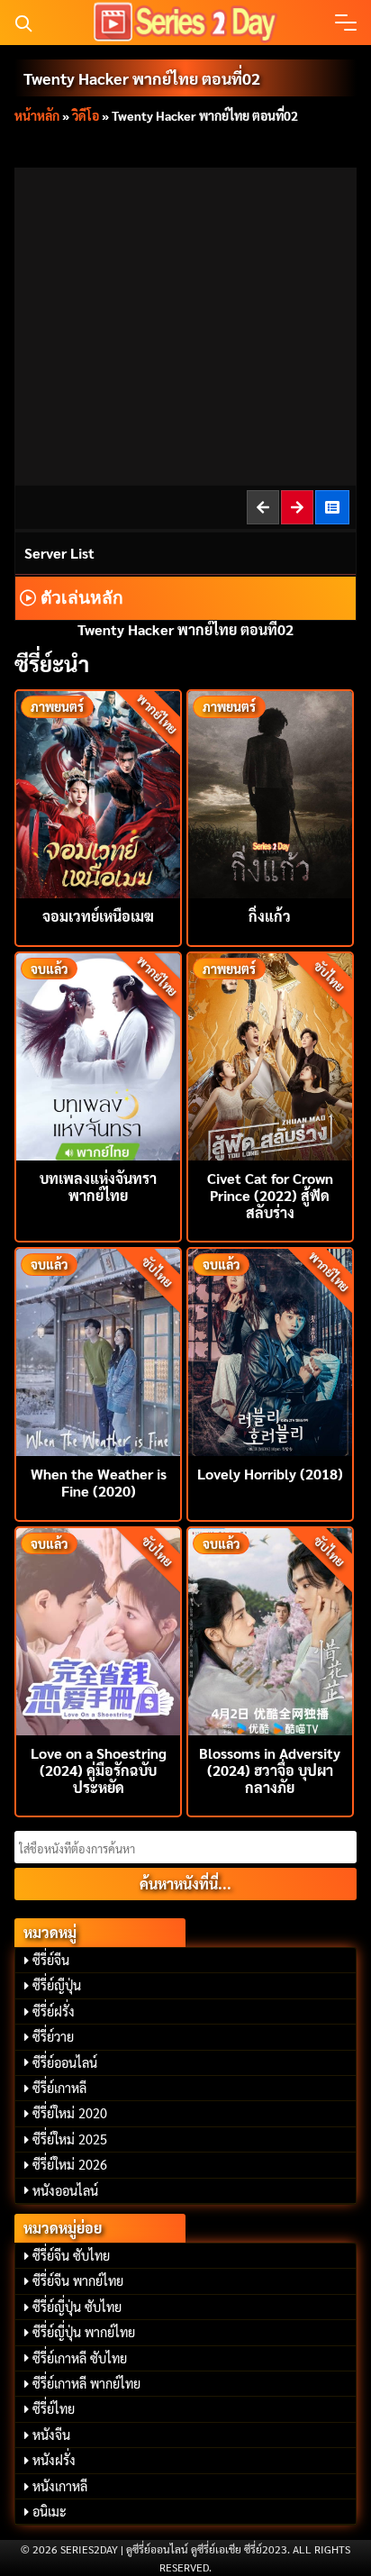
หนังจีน (51, 2435)
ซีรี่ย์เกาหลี (59, 2088)
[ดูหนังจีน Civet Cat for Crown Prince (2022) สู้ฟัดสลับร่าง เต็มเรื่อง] (270, 1055)
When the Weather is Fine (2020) (99, 1482)
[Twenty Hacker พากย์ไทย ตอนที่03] (298, 507)
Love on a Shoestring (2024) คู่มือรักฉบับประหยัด (99, 1770)
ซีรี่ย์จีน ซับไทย (71, 2255)
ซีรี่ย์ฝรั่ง (54, 2011)
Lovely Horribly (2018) (270, 1474)
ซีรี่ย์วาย (53, 2036)
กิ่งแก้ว (270, 916)
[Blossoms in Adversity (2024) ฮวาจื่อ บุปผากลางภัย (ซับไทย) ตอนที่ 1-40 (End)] (270, 1629)
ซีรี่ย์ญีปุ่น (57, 1985)
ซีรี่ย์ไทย (54, 2408)
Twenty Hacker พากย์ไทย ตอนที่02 (142, 78)
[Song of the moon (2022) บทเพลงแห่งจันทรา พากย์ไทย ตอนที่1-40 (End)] (98, 1055)
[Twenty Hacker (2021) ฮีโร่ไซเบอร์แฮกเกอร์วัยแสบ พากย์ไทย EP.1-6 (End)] (333, 507)
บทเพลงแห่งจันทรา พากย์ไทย (98, 1187)
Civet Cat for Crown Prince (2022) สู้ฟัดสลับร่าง (270, 1195)
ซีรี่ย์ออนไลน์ (65, 2062)
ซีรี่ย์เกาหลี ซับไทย (80, 2358)
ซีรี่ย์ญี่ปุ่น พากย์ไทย (84, 2332)
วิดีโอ (86, 115)
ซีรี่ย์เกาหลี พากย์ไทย (86, 2383)
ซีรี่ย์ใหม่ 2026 (70, 2164)
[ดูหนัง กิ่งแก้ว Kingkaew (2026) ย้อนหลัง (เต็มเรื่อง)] (270, 792)
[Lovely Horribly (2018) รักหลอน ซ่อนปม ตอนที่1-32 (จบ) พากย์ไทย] (270, 1350)
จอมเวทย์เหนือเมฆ (98, 916)
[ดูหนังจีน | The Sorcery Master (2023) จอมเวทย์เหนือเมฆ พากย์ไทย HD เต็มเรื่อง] (98, 792)
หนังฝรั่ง (54, 2460)
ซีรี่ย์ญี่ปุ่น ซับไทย (77, 2307)
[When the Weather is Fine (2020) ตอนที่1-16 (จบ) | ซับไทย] (98, 1350)
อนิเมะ (50, 2511)
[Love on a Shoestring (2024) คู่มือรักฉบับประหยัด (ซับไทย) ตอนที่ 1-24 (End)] (98, 1629)
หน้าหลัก (37, 115)
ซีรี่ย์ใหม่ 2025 (70, 2139)
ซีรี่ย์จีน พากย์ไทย (78, 2280)
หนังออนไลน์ (65, 2190)
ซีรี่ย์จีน (51, 1960)
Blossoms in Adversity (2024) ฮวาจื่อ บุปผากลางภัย (270, 1770)
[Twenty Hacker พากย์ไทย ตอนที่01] (264, 507)
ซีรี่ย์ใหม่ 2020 (70, 2113)
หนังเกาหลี (60, 2486)
